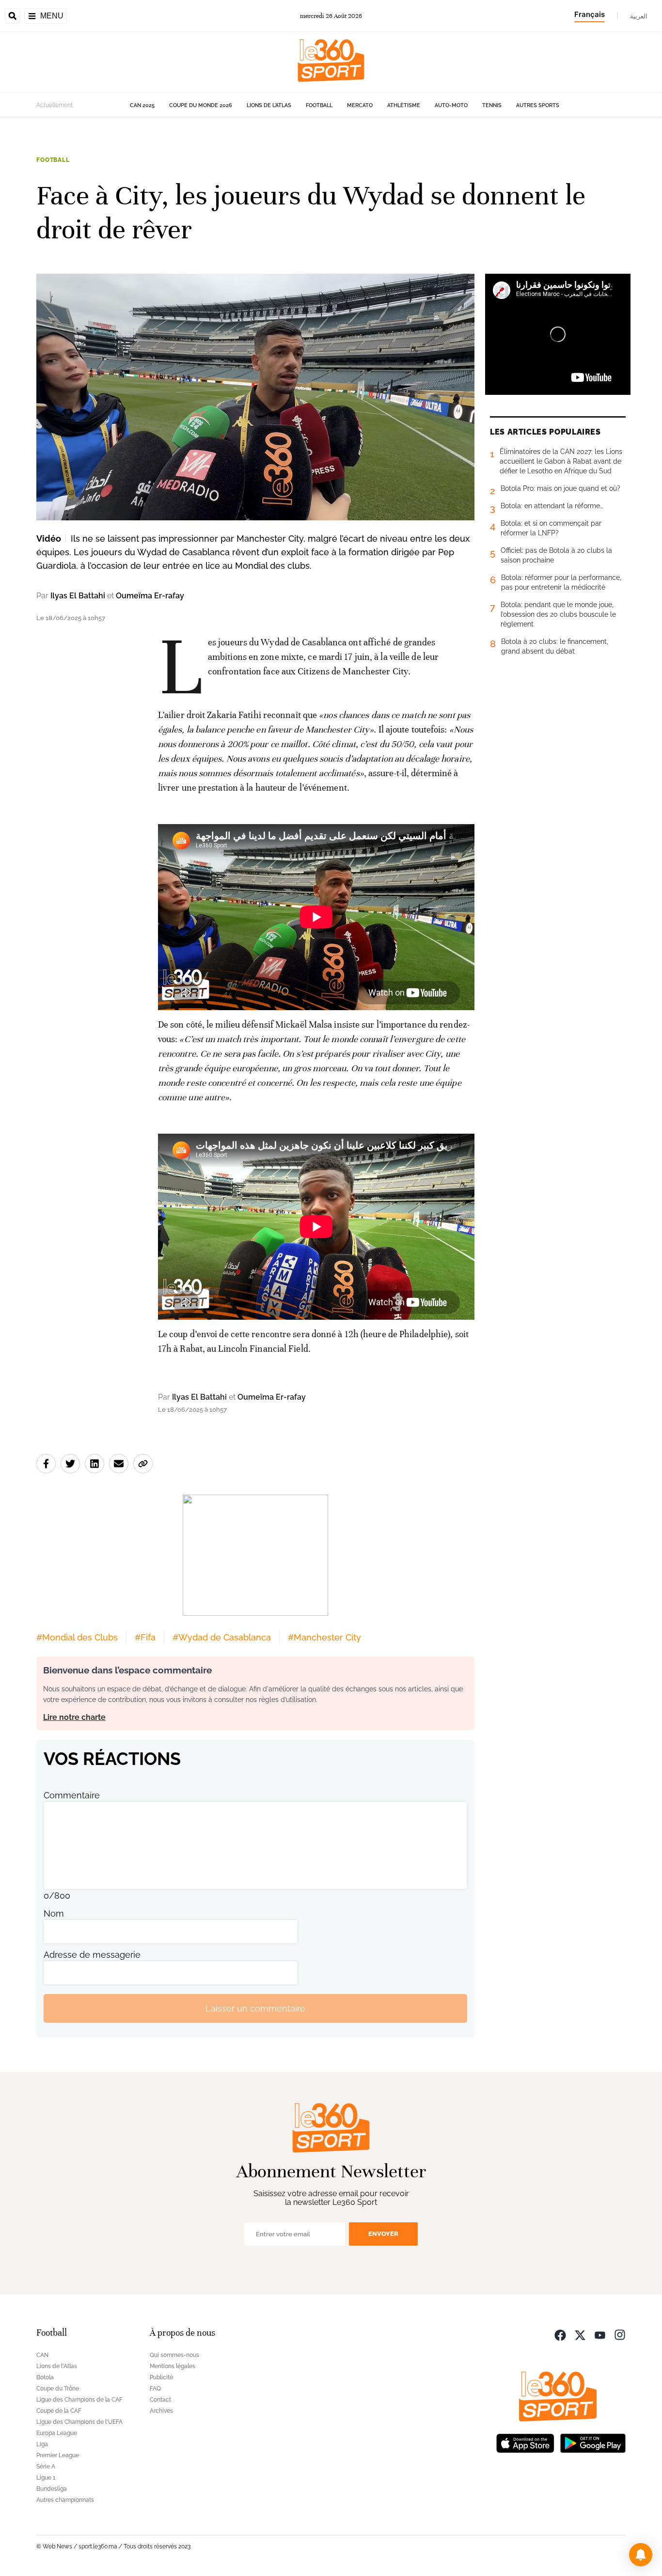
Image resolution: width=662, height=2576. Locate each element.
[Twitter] (580, 2334)
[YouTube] (600, 2334)
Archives (161, 2411)
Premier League (58, 2455)
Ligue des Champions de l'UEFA (79, 2422)
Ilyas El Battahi (78, 596)
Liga (42, 2444)
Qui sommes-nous (174, 2355)
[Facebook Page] (560, 2334)
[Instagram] (620, 2334)
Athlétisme (404, 105)
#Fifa (145, 1637)
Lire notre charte (74, 1717)
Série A (46, 2467)
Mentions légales (173, 2366)
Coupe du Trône (58, 2389)
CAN (42, 2355)
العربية (639, 16)
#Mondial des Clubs (77, 1637)
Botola (45, 2377)
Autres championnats (65, 2500)
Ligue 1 (46, 2478)
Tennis (492, 105)
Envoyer (383, 2234)
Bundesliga (52, 2489)
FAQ (155, 2389)
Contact (160, 2400)
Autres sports (538, 105)
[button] (641, 2555)
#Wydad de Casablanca (222, 1637)
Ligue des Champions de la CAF (79, 2400)
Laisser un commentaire (255, 2008)
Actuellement (55, 105)
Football (319, 105)
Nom (54, 1913)
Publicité (161, 2377)
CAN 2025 (142, 105)
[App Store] (525, 2442)
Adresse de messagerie (92, 1955)
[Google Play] (593, 2442)
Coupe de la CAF (59, 2411)
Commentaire (72, 1795)
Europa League (57, 2433)
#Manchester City (324, 1637)
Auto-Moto (451, 105)
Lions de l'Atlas (269, 105)
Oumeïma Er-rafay (150, 596)
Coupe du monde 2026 (201, 105)
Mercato (360, 105)
